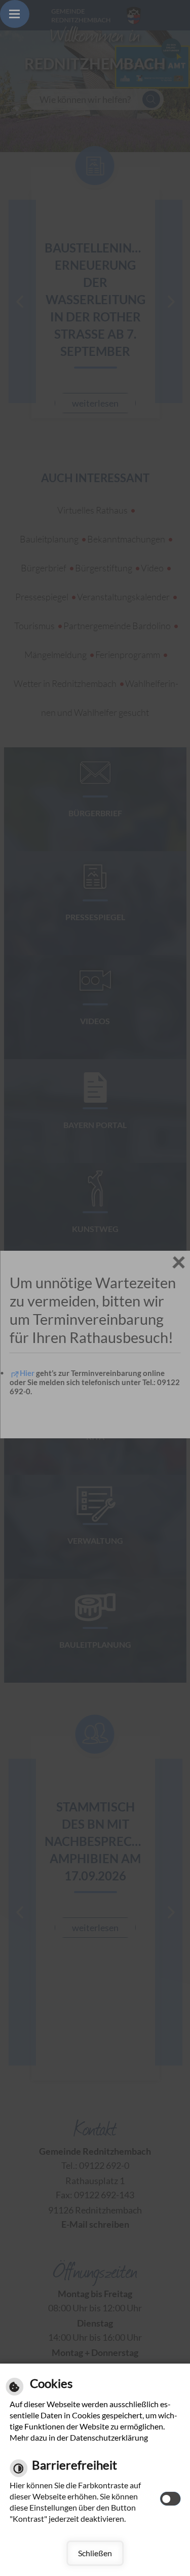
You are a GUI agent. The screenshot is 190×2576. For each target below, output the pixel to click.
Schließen (95, 2553)
